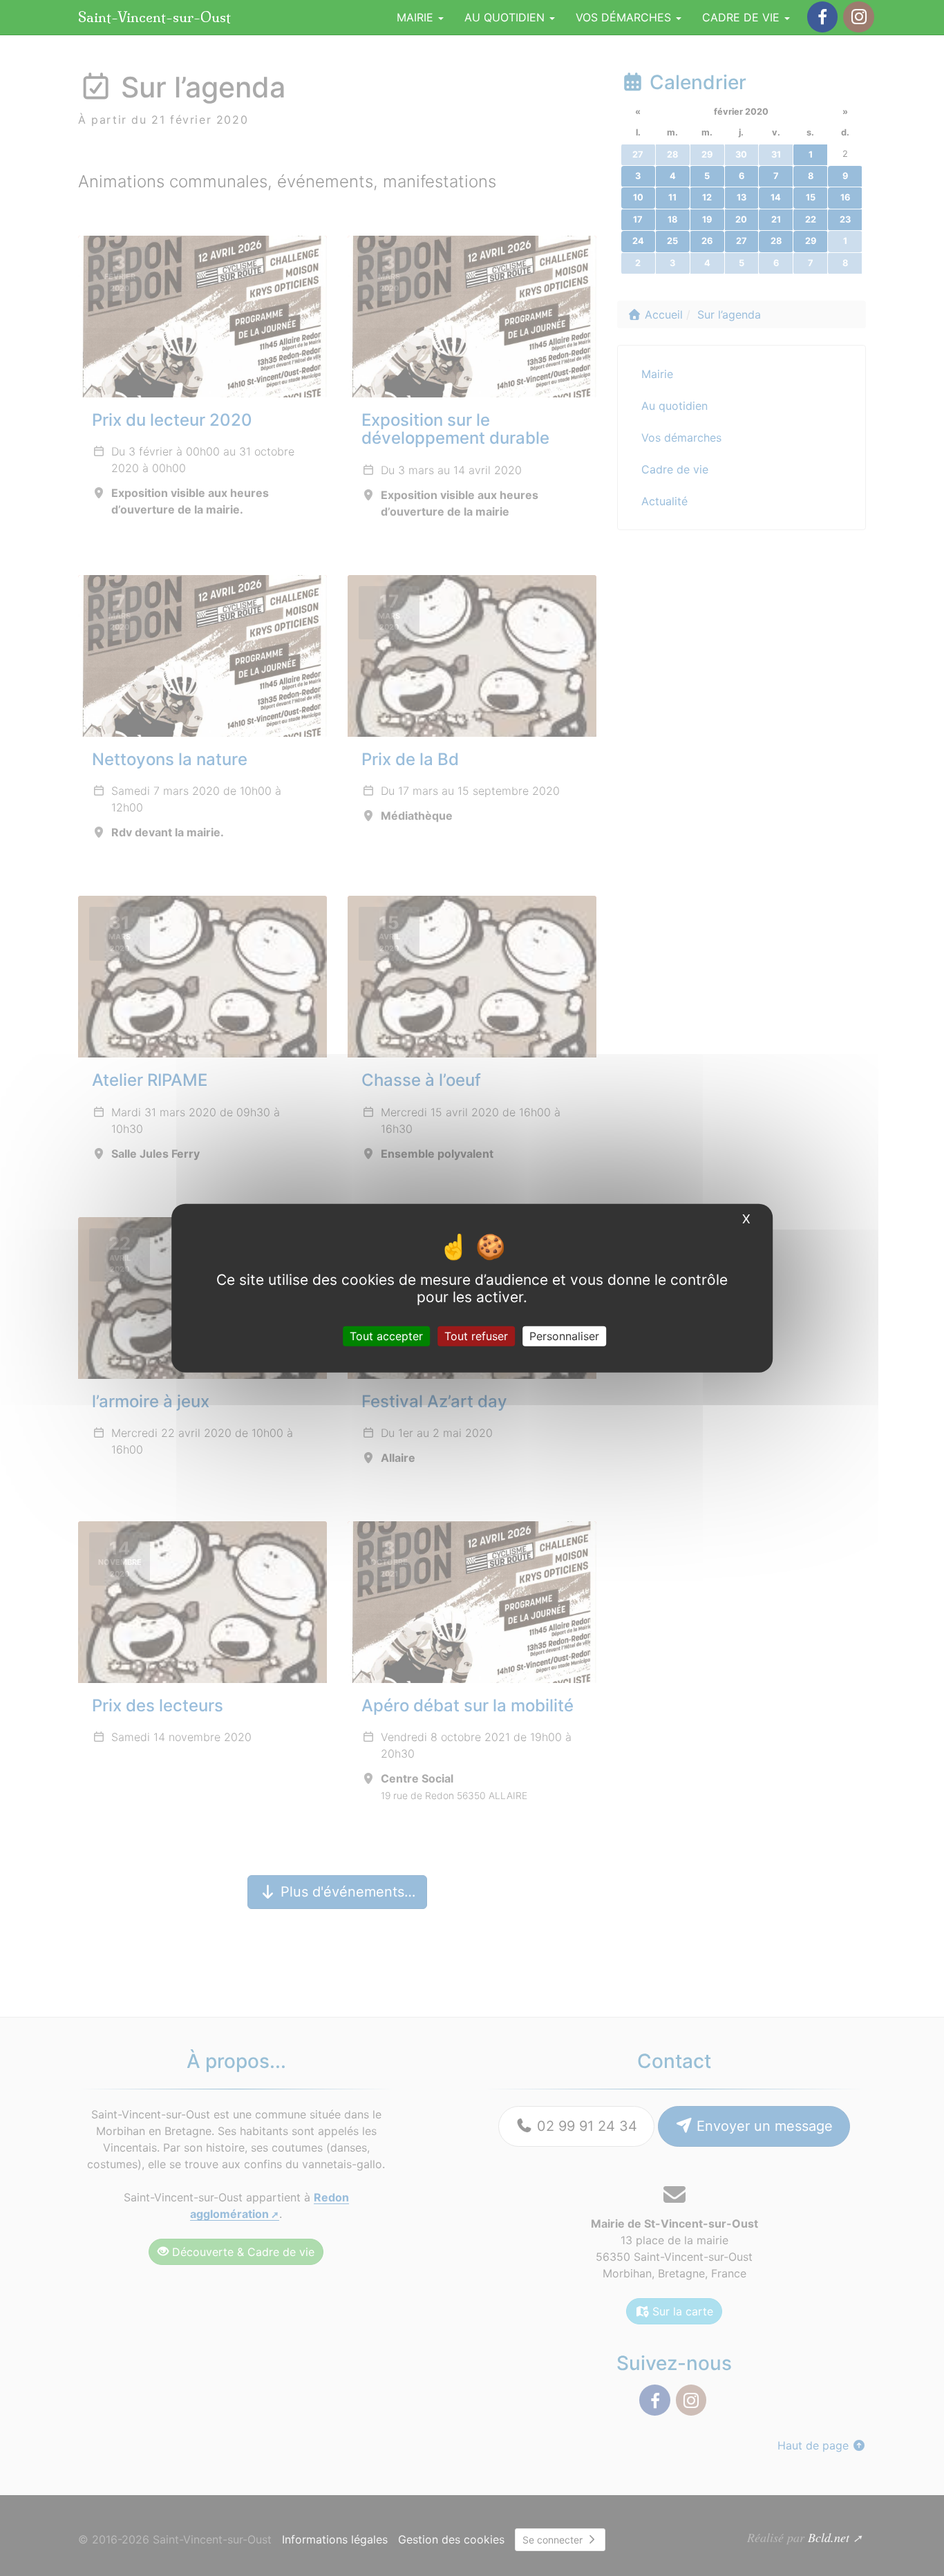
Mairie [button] (417, 17)
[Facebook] (822, 17)
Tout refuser (476, 1336)
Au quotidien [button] (506, 17)
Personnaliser (564, 1336)
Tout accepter (386, 1336)
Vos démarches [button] (625, 17)
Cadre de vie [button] (743, 17)
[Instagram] (858, 17)
